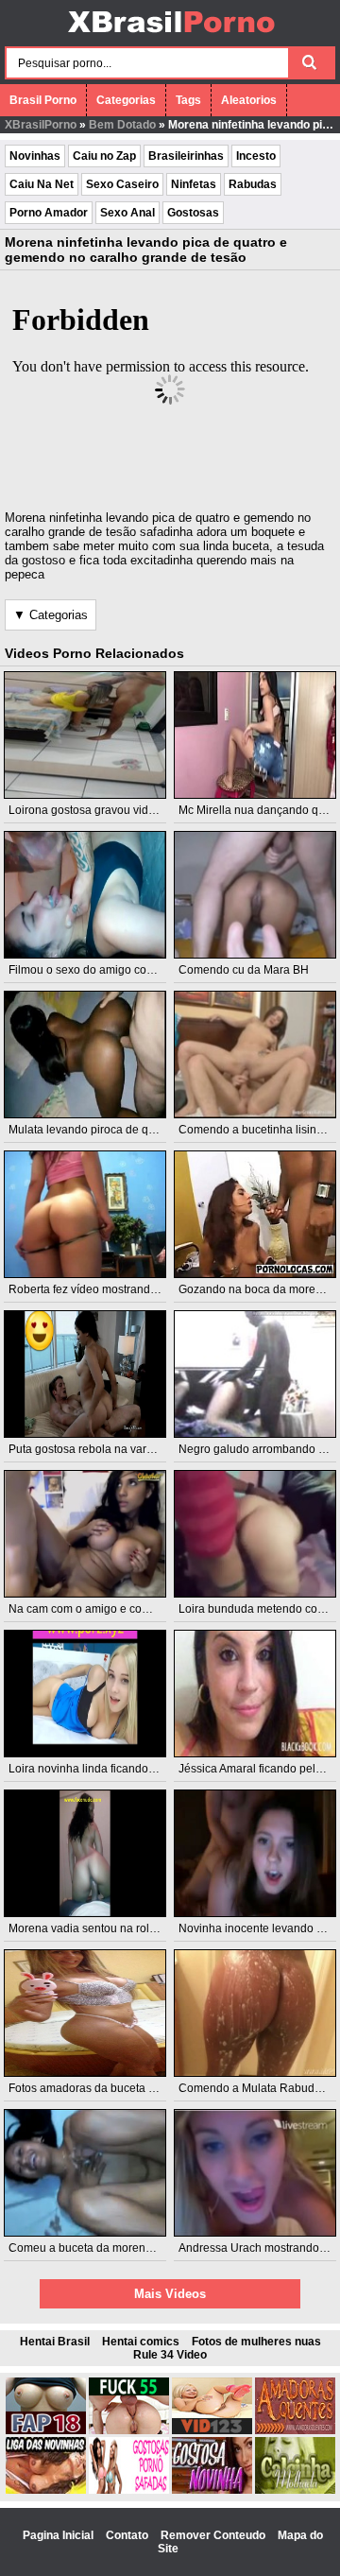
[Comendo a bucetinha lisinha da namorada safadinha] (255, 1055)
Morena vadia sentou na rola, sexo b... (106, 1928)
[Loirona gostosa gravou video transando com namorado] (85, 735)
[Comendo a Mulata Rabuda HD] (255, 2013)
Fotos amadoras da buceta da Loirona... (110, 2088)
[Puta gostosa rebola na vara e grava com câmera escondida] (85, 1374)
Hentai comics (141, 2342)
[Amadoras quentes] (295, 2430)
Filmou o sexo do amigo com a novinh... (110, 970)
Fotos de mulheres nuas (256, 2342)
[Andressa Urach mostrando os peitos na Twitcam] (255, 2173)
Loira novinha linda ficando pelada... (102, 1769)
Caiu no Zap (104, 156)
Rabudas (253, 184)
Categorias (126, 100)
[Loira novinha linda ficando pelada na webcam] (85, 1694)
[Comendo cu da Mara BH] (255, 895)
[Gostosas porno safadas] (129, 2490)
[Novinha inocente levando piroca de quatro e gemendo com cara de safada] (255, 1853)
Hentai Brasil (55, 2342)
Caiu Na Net (42, 184)
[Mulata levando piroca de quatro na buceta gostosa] (85, 1055)
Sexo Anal (127, 213)
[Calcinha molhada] (295, 2490)
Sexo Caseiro (122, 184)
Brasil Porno (43, 100)
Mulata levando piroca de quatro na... (104, 1130)
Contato (128, 2535)
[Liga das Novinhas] (46, 2490)
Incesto (256, 156)
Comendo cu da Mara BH (244, 970)
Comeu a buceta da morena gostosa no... (114, 2248)
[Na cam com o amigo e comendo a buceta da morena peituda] (85, 1534)
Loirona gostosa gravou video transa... (107, 810)
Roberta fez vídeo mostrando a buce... (106, 1289)
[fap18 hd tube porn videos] (46, 2430)
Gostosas (193, 213)
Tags (188, 100)
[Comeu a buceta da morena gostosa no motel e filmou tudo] (85, 2173)
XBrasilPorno (41, 125)
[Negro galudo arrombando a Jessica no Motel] (255, 1374)
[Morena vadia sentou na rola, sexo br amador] (85, 1853)
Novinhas (35, 156)
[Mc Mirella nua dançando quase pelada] (255, 735)
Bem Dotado (122, 125)
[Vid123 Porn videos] (212, 2430)
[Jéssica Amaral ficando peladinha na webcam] (255, 1694)
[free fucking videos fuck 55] (129, 2430)
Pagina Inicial (59, 2535)
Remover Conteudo (214, 2535)
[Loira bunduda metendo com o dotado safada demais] (255, 1534)
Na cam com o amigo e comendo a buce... (116, 1609)
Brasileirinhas (186, 156)
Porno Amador (49, 213)
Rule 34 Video (170, 2355)
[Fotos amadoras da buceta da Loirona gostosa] (85, 2013)
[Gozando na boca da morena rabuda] (255, 1214)
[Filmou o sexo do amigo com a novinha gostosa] (85, 895)
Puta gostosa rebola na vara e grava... (106, 1449)
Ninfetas (194, 184)
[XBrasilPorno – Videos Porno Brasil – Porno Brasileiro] (170, 35)
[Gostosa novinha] (212, 2490)
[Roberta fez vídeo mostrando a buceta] (85, 1214)
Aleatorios (249, 100)
